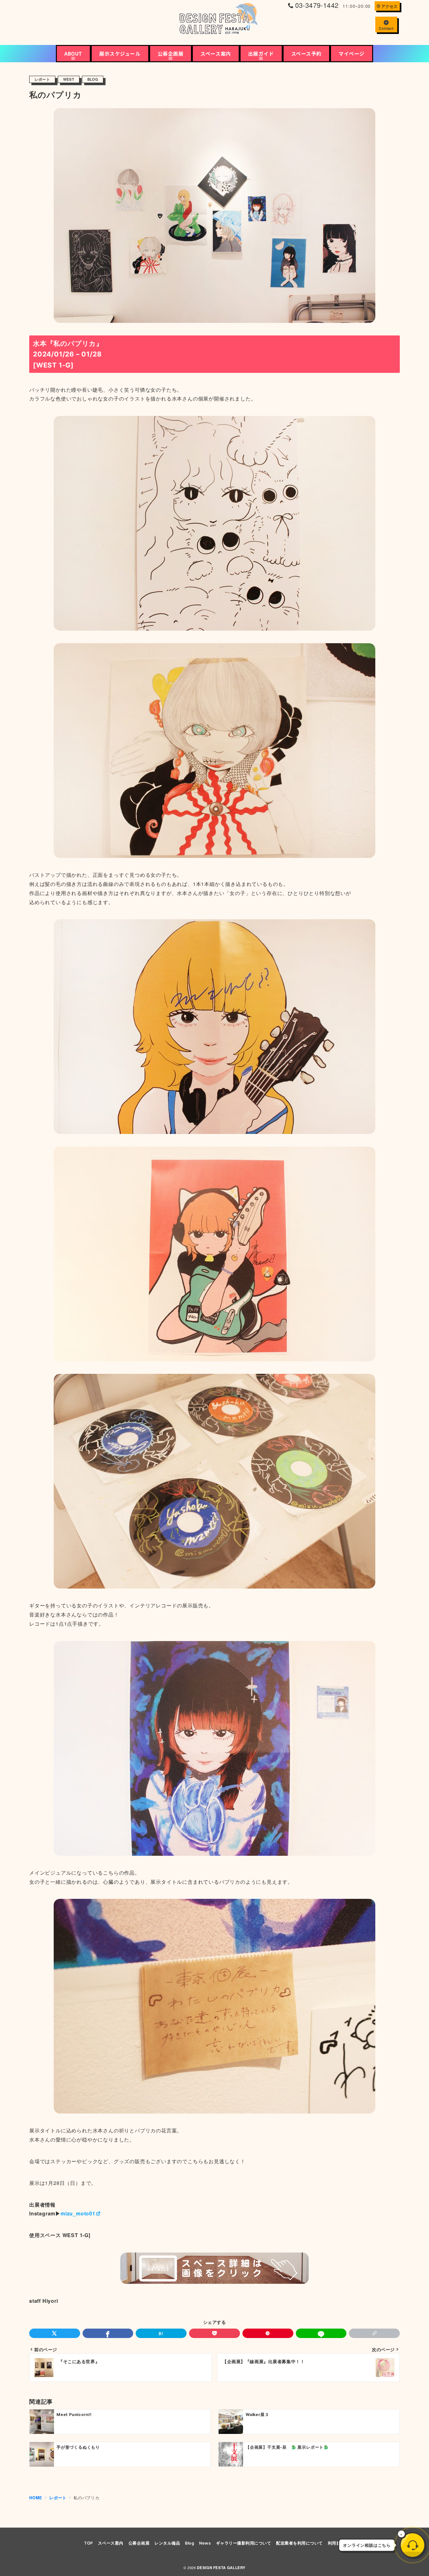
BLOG (93, 79)
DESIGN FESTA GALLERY (221, 2568)
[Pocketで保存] (215, 2333)
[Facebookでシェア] (108, 2333)
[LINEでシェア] (321, 2333)
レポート (42, 79)
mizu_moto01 (78, 2213)
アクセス (389, 6)
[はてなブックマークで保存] (161, 2333)
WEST (69, 79)
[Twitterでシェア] (55, 2333)
